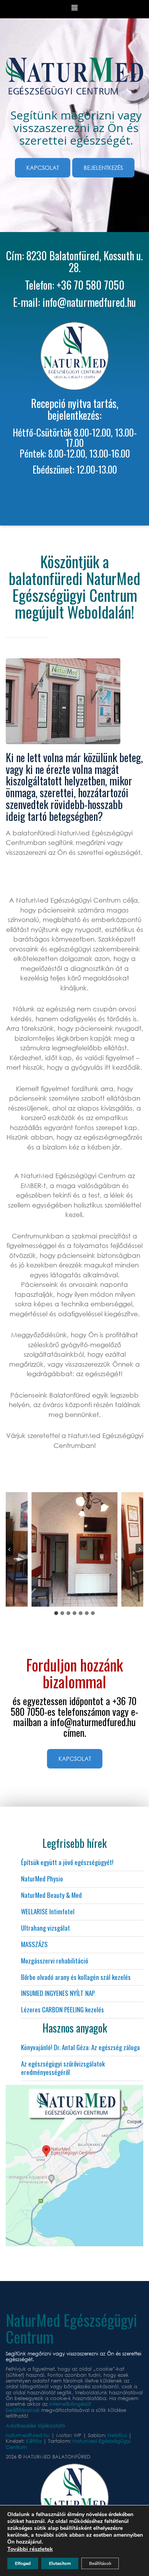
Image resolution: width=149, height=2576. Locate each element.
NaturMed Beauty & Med (51, 1895)
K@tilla (35, 2441)
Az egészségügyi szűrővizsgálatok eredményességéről (63, 2068)
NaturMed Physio (42, 1879)
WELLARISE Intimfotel (48, 1911)
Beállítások (100, 2563)
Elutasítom (60, 2563)
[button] (75, 1549)
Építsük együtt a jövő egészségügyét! (67, 1862)
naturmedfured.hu (28, 2435)
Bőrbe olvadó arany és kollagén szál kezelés (76, 1977)
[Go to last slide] (10, 1549)
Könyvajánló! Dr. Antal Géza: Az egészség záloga (80, 2047)
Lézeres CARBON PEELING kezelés (62, 2009)
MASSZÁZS (34, 1944)
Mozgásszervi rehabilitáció (55, 1961)
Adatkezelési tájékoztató (36, 2426)
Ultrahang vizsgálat (45, 1928)
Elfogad (23, 2563)
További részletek (30, 2549)
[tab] (56, 1613)
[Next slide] (139, 1549)
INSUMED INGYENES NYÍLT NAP (58, 1993)
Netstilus (118, 2435)
